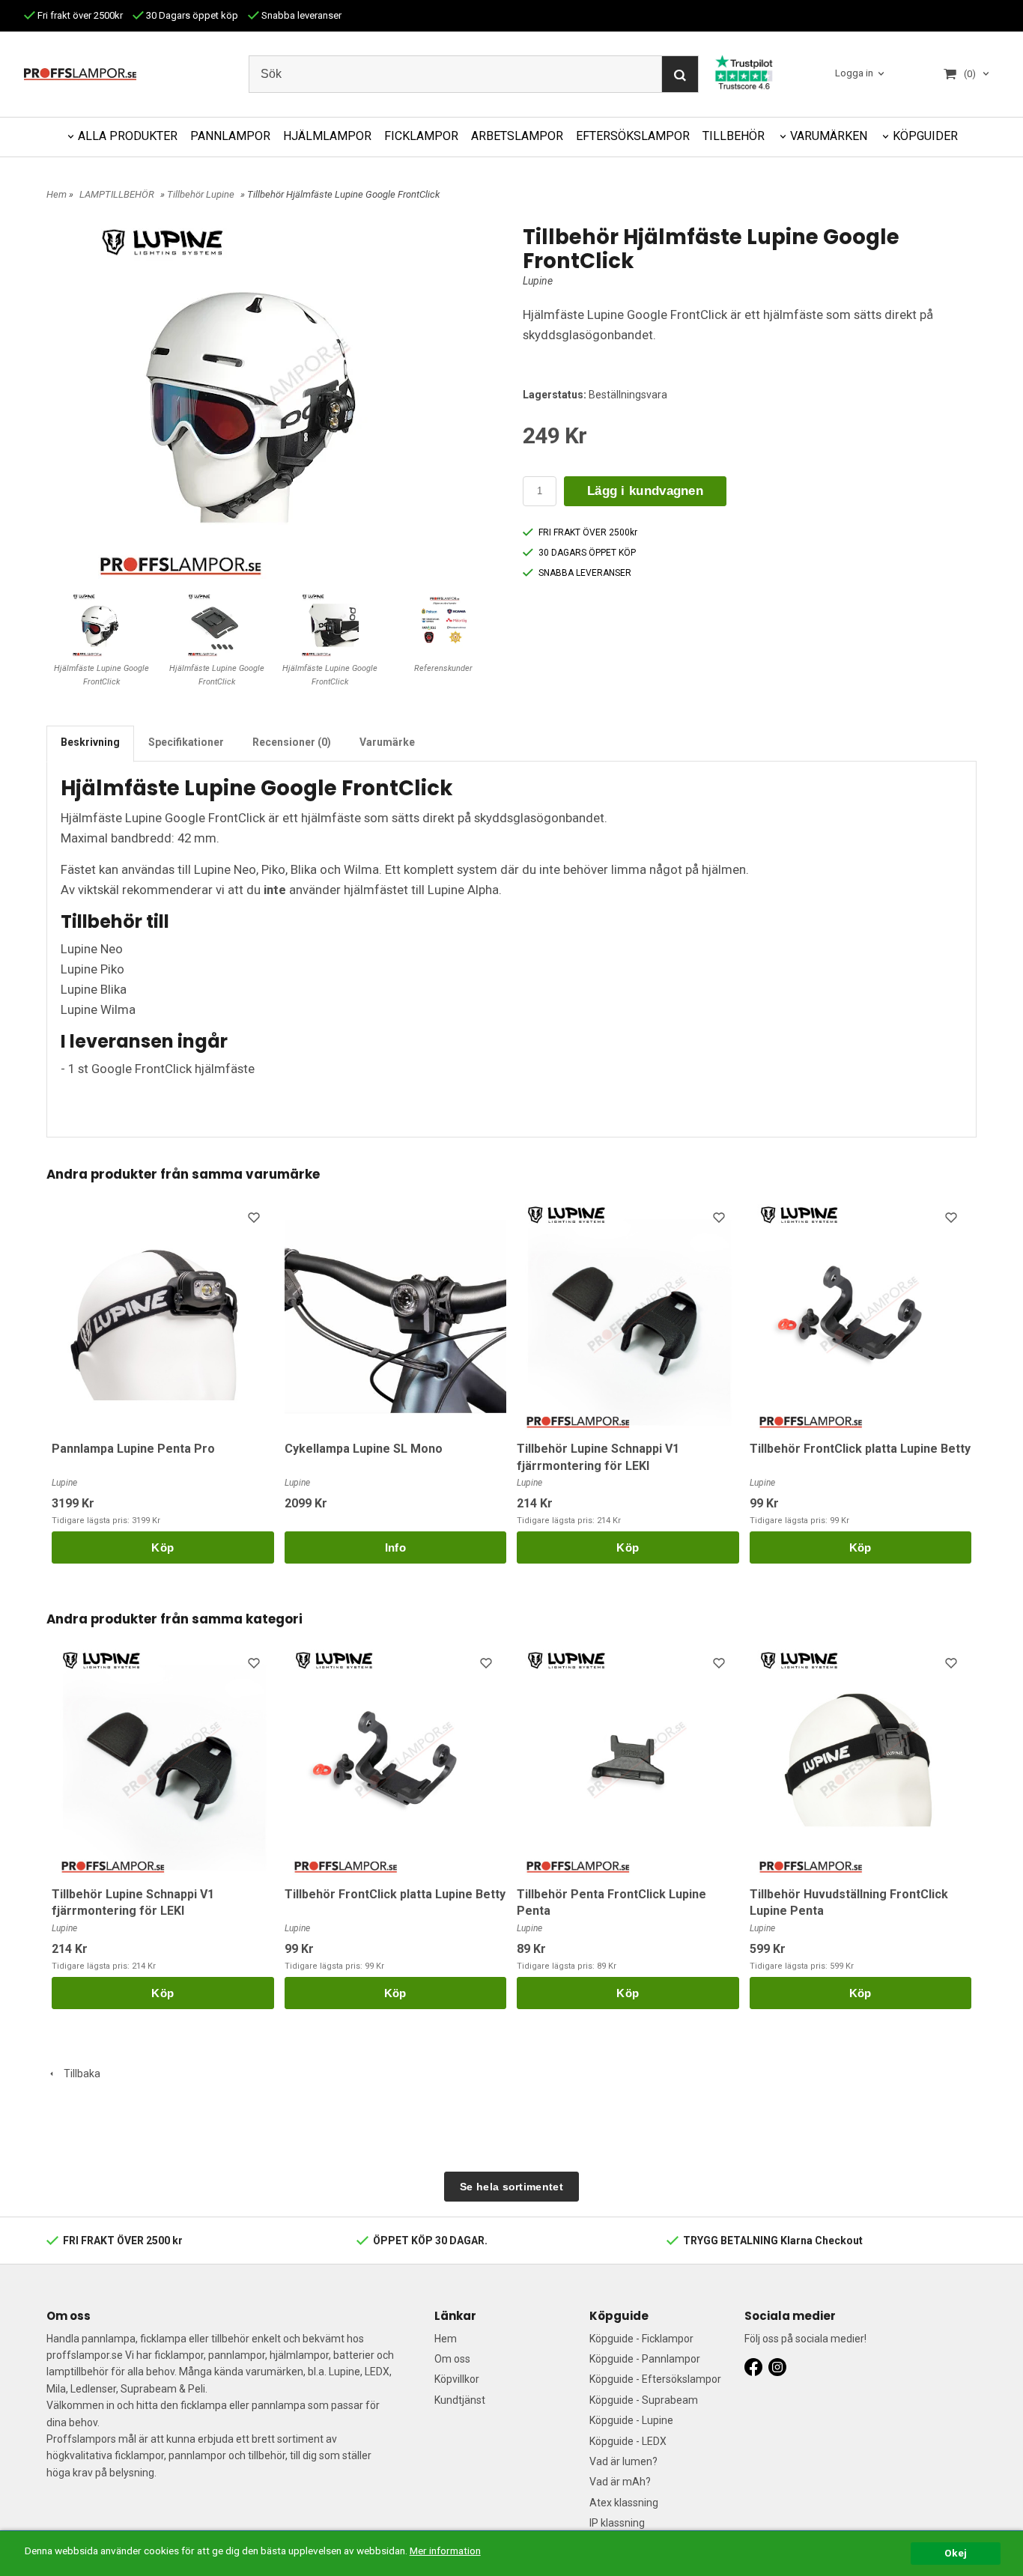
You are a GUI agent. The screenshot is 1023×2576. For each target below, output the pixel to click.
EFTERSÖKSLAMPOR (633, 136)
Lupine (538, 281)
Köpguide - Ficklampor (641, 2339)
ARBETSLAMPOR (517, 136)
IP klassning (617, 2523)
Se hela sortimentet (511, 2187)
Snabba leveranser (300, 15)
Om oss (452, 2359)
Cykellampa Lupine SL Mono (364, 1449)
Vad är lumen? (623, 2461)
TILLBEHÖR (734, 136)
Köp (163, 1547)
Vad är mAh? (620, 2482)
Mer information (445, 2551)
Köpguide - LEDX (628, 2441)
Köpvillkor (457, 2379)
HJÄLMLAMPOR (327, 136)
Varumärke (387, 742)
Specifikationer (186, 742)
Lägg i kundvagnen (645, 491)
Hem (57, 194)
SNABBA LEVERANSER (585, 573)
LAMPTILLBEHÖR (117, 194)
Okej (956, 2553)
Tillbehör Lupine (201, 194)
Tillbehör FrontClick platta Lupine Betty (860, 1449)
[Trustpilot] (744, 71)
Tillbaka (79, 2074)
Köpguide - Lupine (631, 2420)
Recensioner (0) (292, 742)
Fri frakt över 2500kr (79, 15)
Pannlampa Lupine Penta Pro (133, 1449)
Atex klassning (624, 2503)
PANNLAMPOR (230, 136)
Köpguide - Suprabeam (644, 2400)
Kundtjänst (460, 2400)
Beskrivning (90, 742)
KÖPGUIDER (925, 136)
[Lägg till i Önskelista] (255, 1220)
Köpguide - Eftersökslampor (655, 2379)
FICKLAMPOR (421, 136)
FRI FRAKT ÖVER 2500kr (588, 532)
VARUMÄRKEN (829, 136)
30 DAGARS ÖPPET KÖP (587, 553)
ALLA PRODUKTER (128, 136)
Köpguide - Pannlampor (645, 2359)
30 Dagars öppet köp (191, 15)
